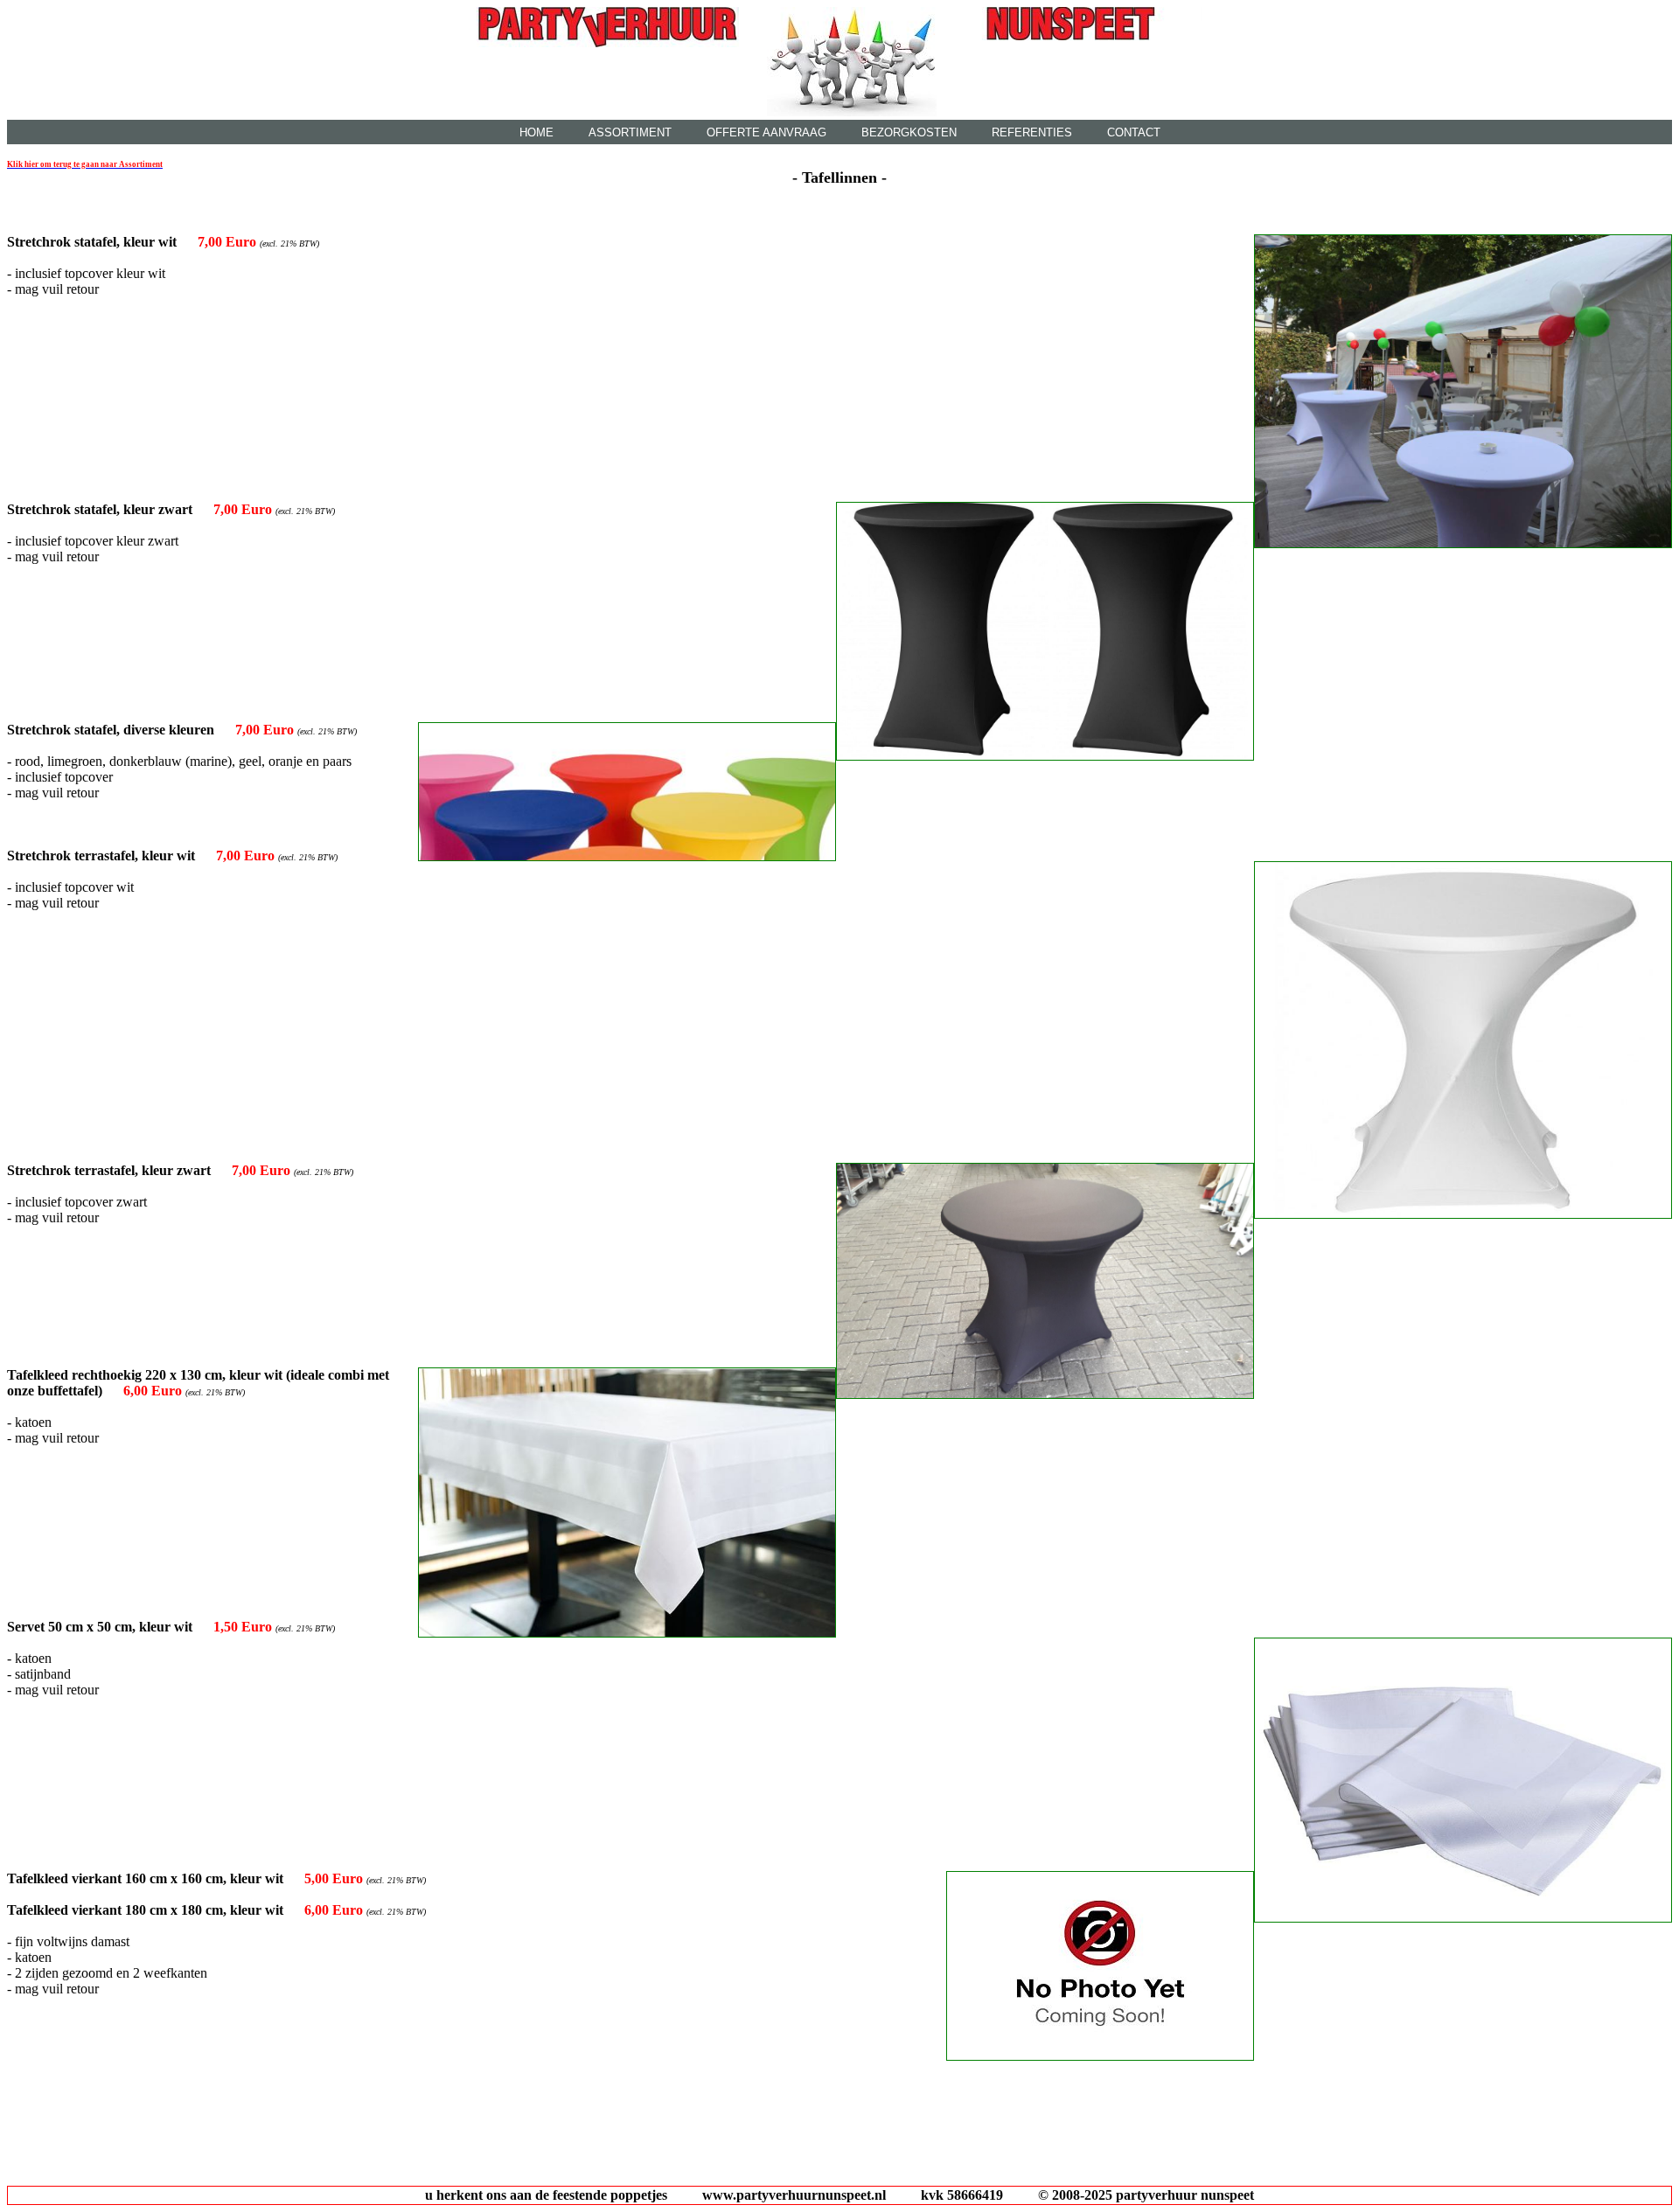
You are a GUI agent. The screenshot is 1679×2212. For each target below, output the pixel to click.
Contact (1134, 132)
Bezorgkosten (909, 132)
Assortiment (630, 132)
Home (536, 132)
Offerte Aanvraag (766, 132)
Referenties (1032, 132)
